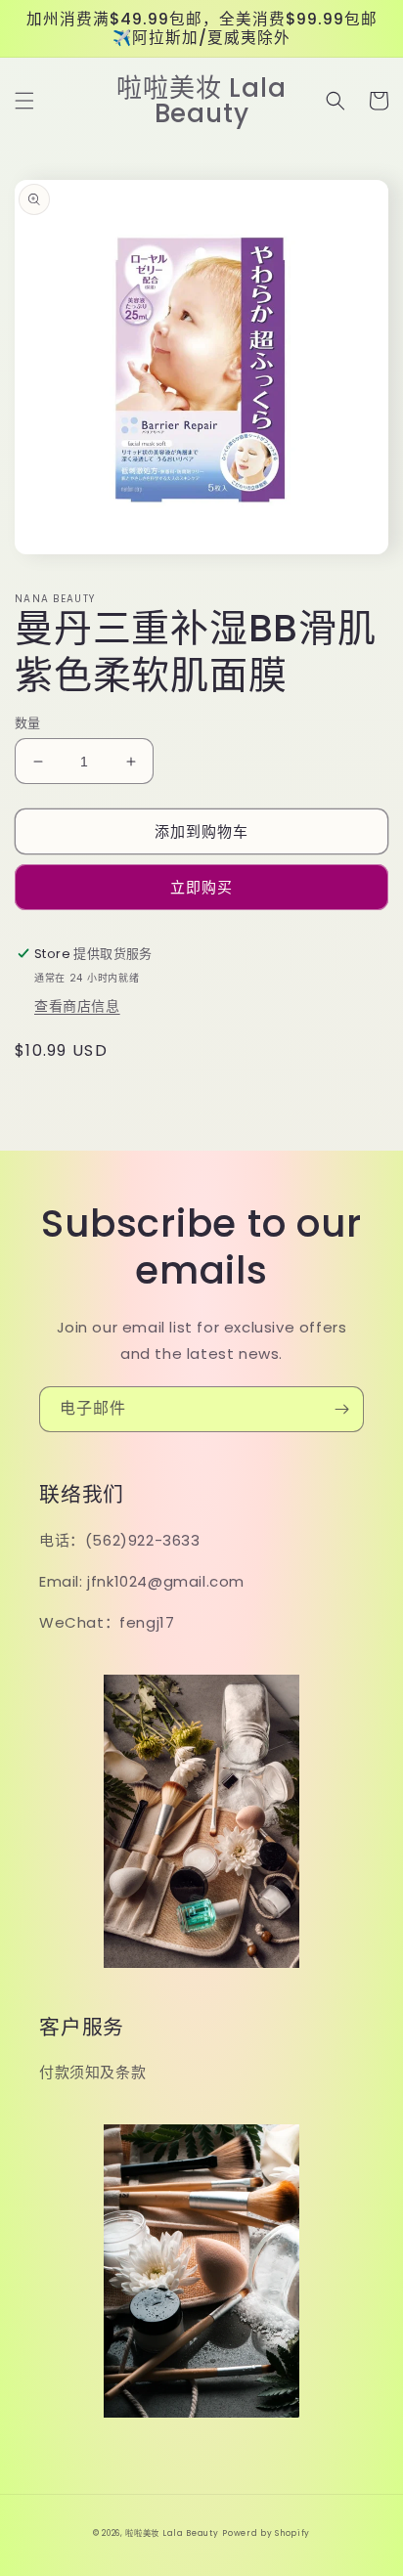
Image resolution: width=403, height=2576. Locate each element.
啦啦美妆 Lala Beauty (172, 2533)
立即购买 (201, 887)
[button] (24, 101)
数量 (28, 723)
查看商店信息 (77, 1006)
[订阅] (341, 1409)
